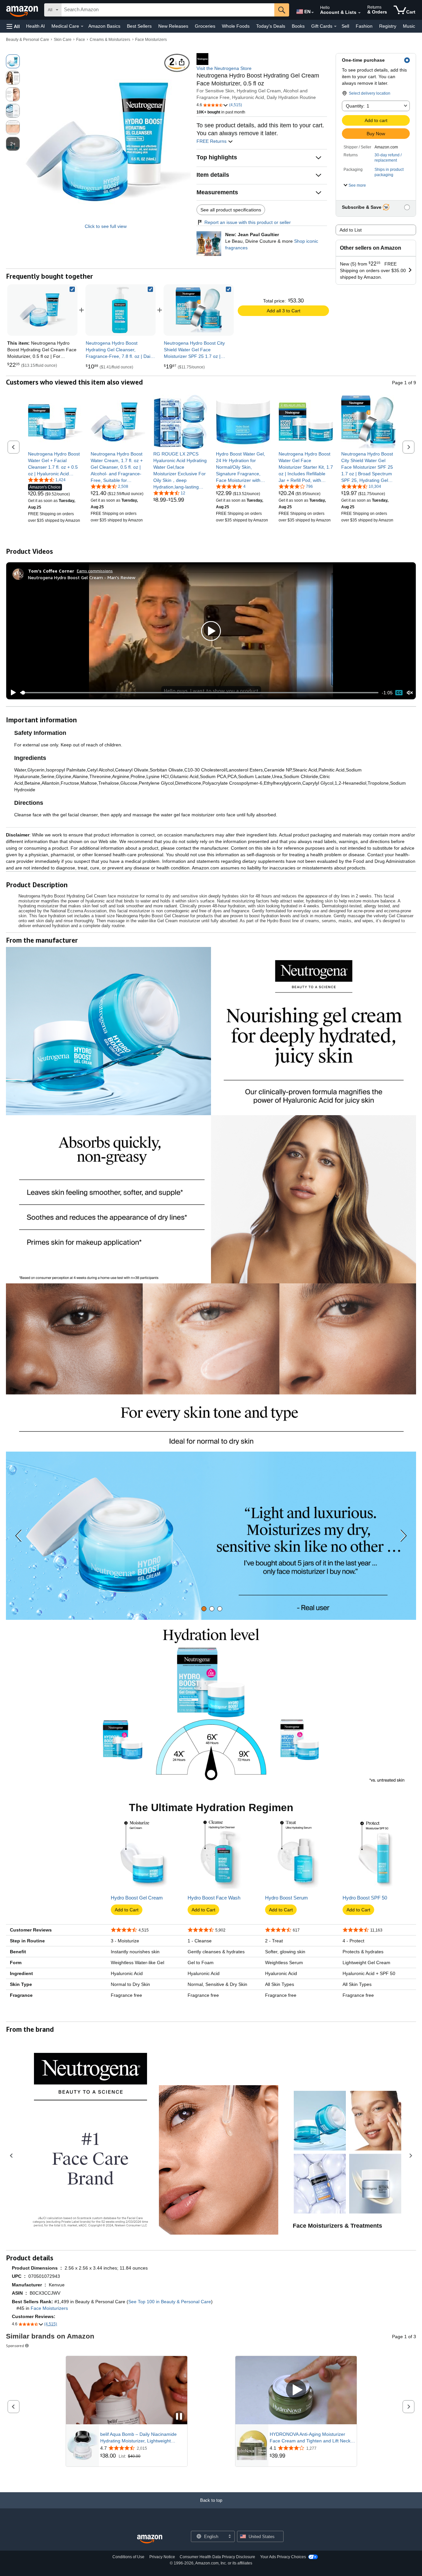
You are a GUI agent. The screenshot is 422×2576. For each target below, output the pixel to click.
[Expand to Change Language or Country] (313, 13)
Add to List (351, 230)
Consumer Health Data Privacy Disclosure (217, 2557)
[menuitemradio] (399, 693)
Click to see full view (106, 226)
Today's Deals (271, 26)
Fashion (364, 26)
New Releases (173, 26)
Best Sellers (139, 26)
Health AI (35, 26)
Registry (388, 26)
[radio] (13, 61)
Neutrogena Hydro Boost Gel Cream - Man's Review (82, 577)
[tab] (204, 1609)
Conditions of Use (128, 2557)
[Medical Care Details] (82, 26)
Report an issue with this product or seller (248, 222)
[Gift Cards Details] (335, 26)
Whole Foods (236, 26)
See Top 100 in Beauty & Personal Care (170, 2302)
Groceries (205, 26)
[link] (121, 310)
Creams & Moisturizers (110, 40)
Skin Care (63, 40)
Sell (345, 26)
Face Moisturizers (151, 40)
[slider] (199, 693)
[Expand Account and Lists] (359, 13)
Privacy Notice (162, 2557)
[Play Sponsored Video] (296, 2390)
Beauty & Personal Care (28, 40)
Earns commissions (95, 571)
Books (298, 26)
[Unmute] (410, 693)
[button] (13, 26)
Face (81, 40)
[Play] (12, 693)
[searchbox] (168, 10)
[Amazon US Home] (150, 2539)
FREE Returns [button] (212, 141)
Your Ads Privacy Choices (283, 2557)
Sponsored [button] (15, 2346)
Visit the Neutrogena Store (224, 68)
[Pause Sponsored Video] (179, 2417)
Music (409, 26)
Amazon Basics (104, 26)
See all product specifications (231, 210)
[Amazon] (23, 10)
